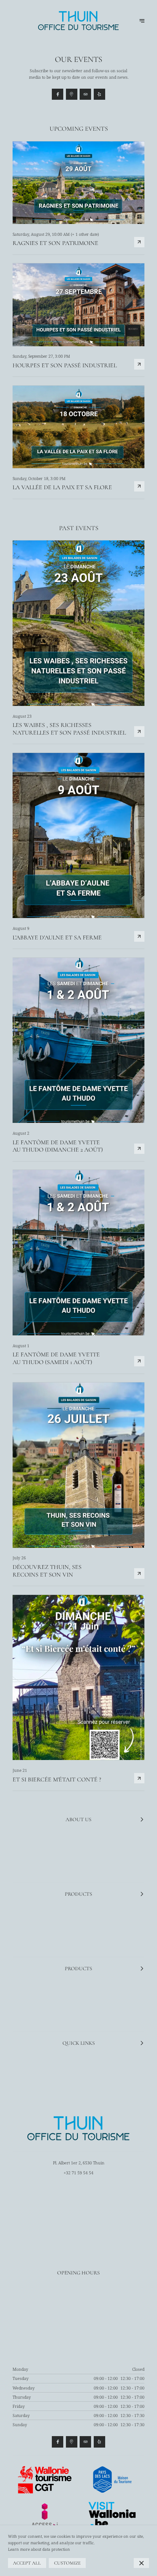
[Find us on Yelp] (99, 94)
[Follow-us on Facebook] (58, 94)
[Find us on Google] (72, 94)
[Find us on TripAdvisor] (85, 94)
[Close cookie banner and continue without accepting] (141, 2563)
